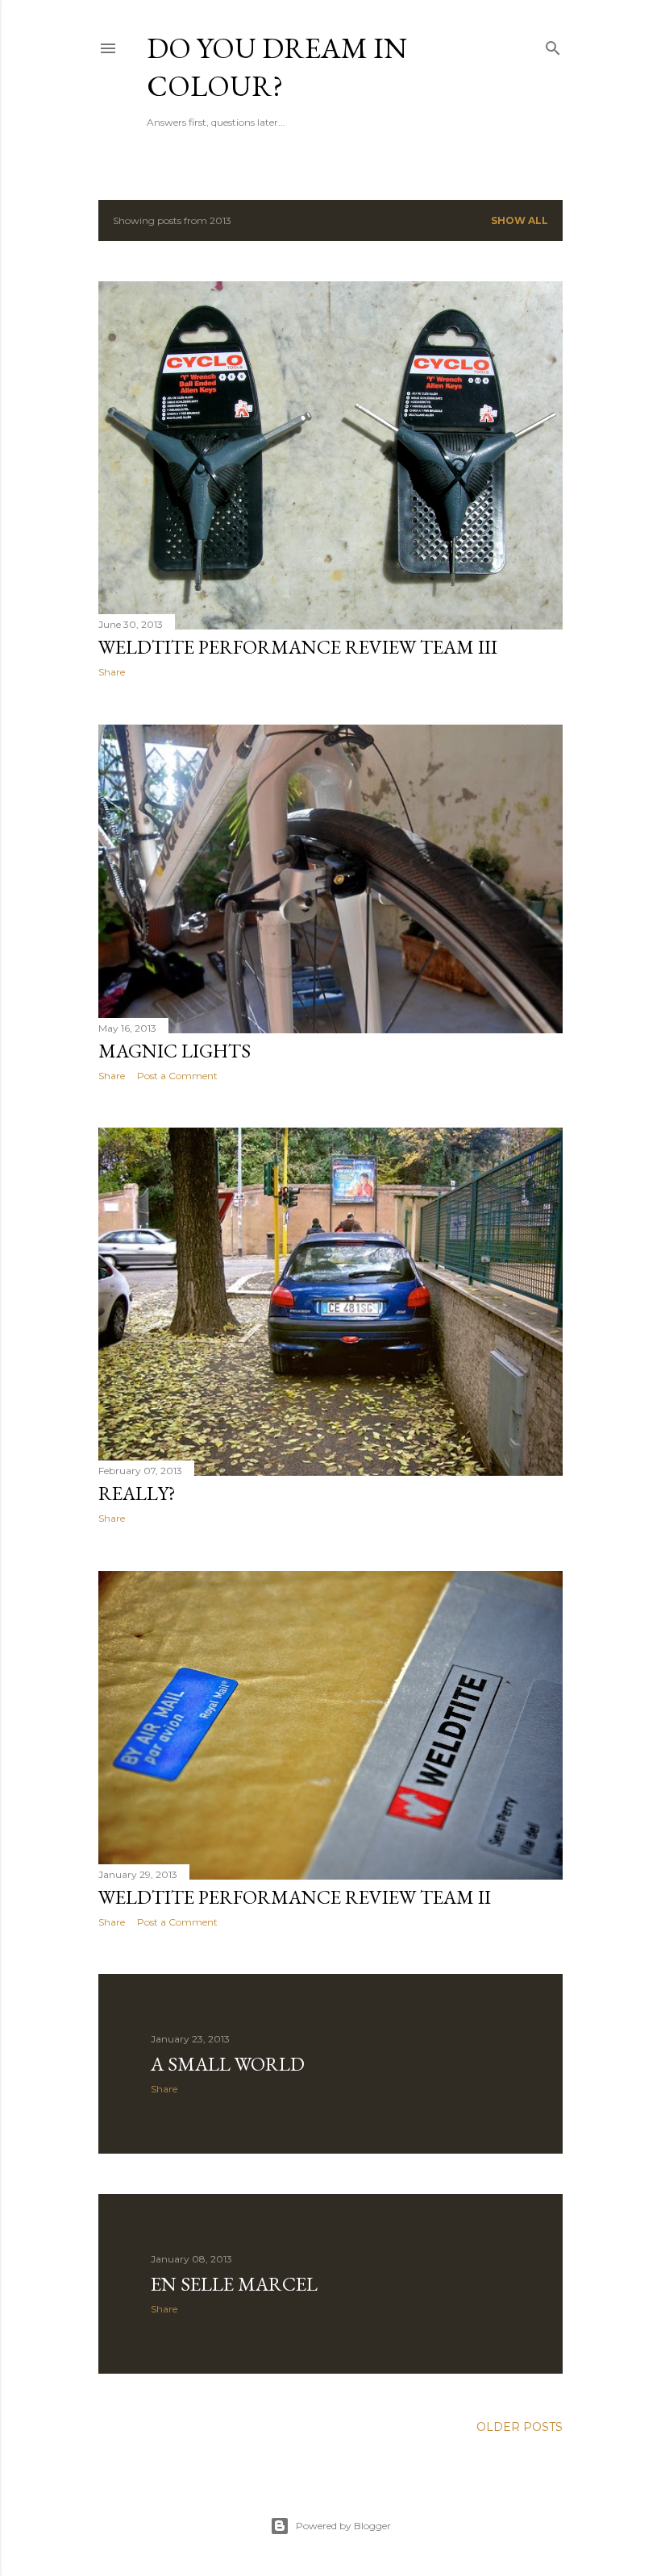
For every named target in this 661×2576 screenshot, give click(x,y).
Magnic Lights (175, 1051)
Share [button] (112, 672)
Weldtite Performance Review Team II (295, 1897)
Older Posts (520, 2427)
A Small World (228, 2064)
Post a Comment (177, 1076)
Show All (520, 220)
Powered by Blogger (343, 2526)
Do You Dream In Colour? (277, 67)
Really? (137, 1493)
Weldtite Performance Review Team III (298, 647)
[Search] (553, 45)
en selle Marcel (234, 2284)
